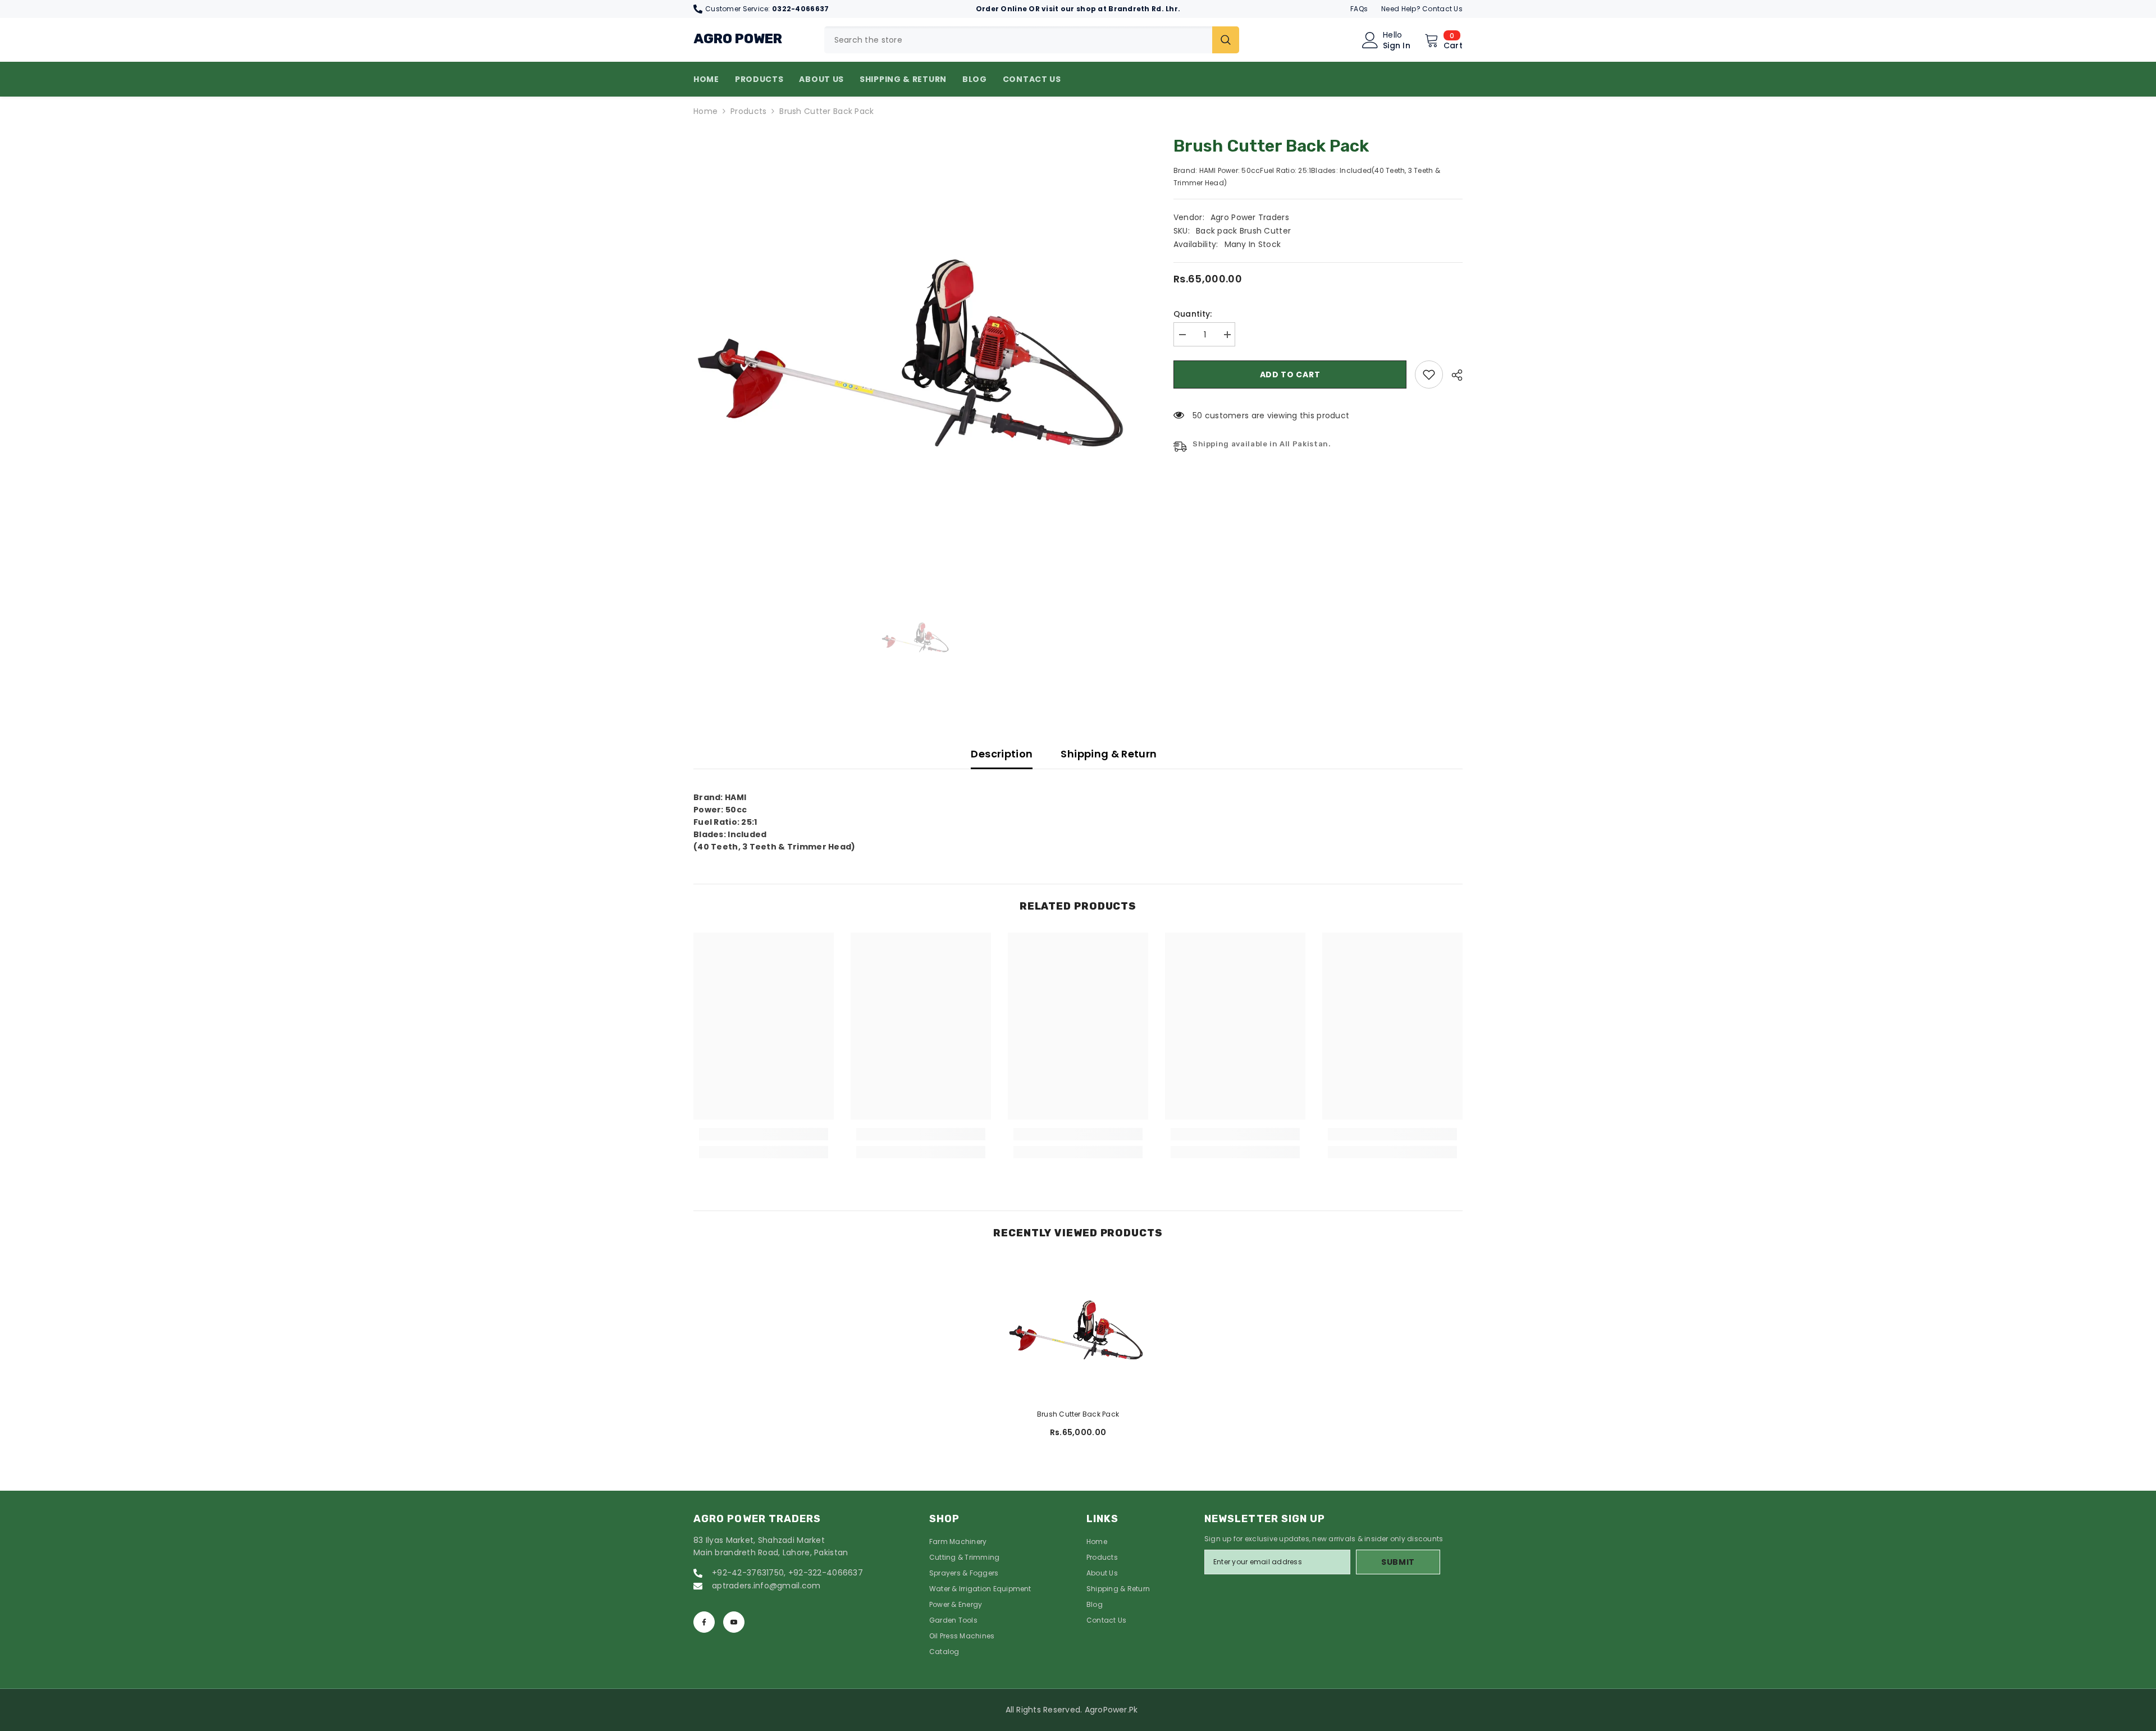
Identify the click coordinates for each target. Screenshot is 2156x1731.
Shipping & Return (1109, 754)
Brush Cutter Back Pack (1078, 1414)
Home (705, 111)
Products (748, 111)
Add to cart (1290, 374)
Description (1002, 754)
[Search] (1032, 40)
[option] (917, 351)
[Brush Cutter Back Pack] (1078, 1330)
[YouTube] (734, 1622)
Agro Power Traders (1250, 217)
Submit (1398, 1562)
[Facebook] (704, 1622)
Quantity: (1193, 314)
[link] (1429, 374)
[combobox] (1018, 40)
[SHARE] (1453, 375)
